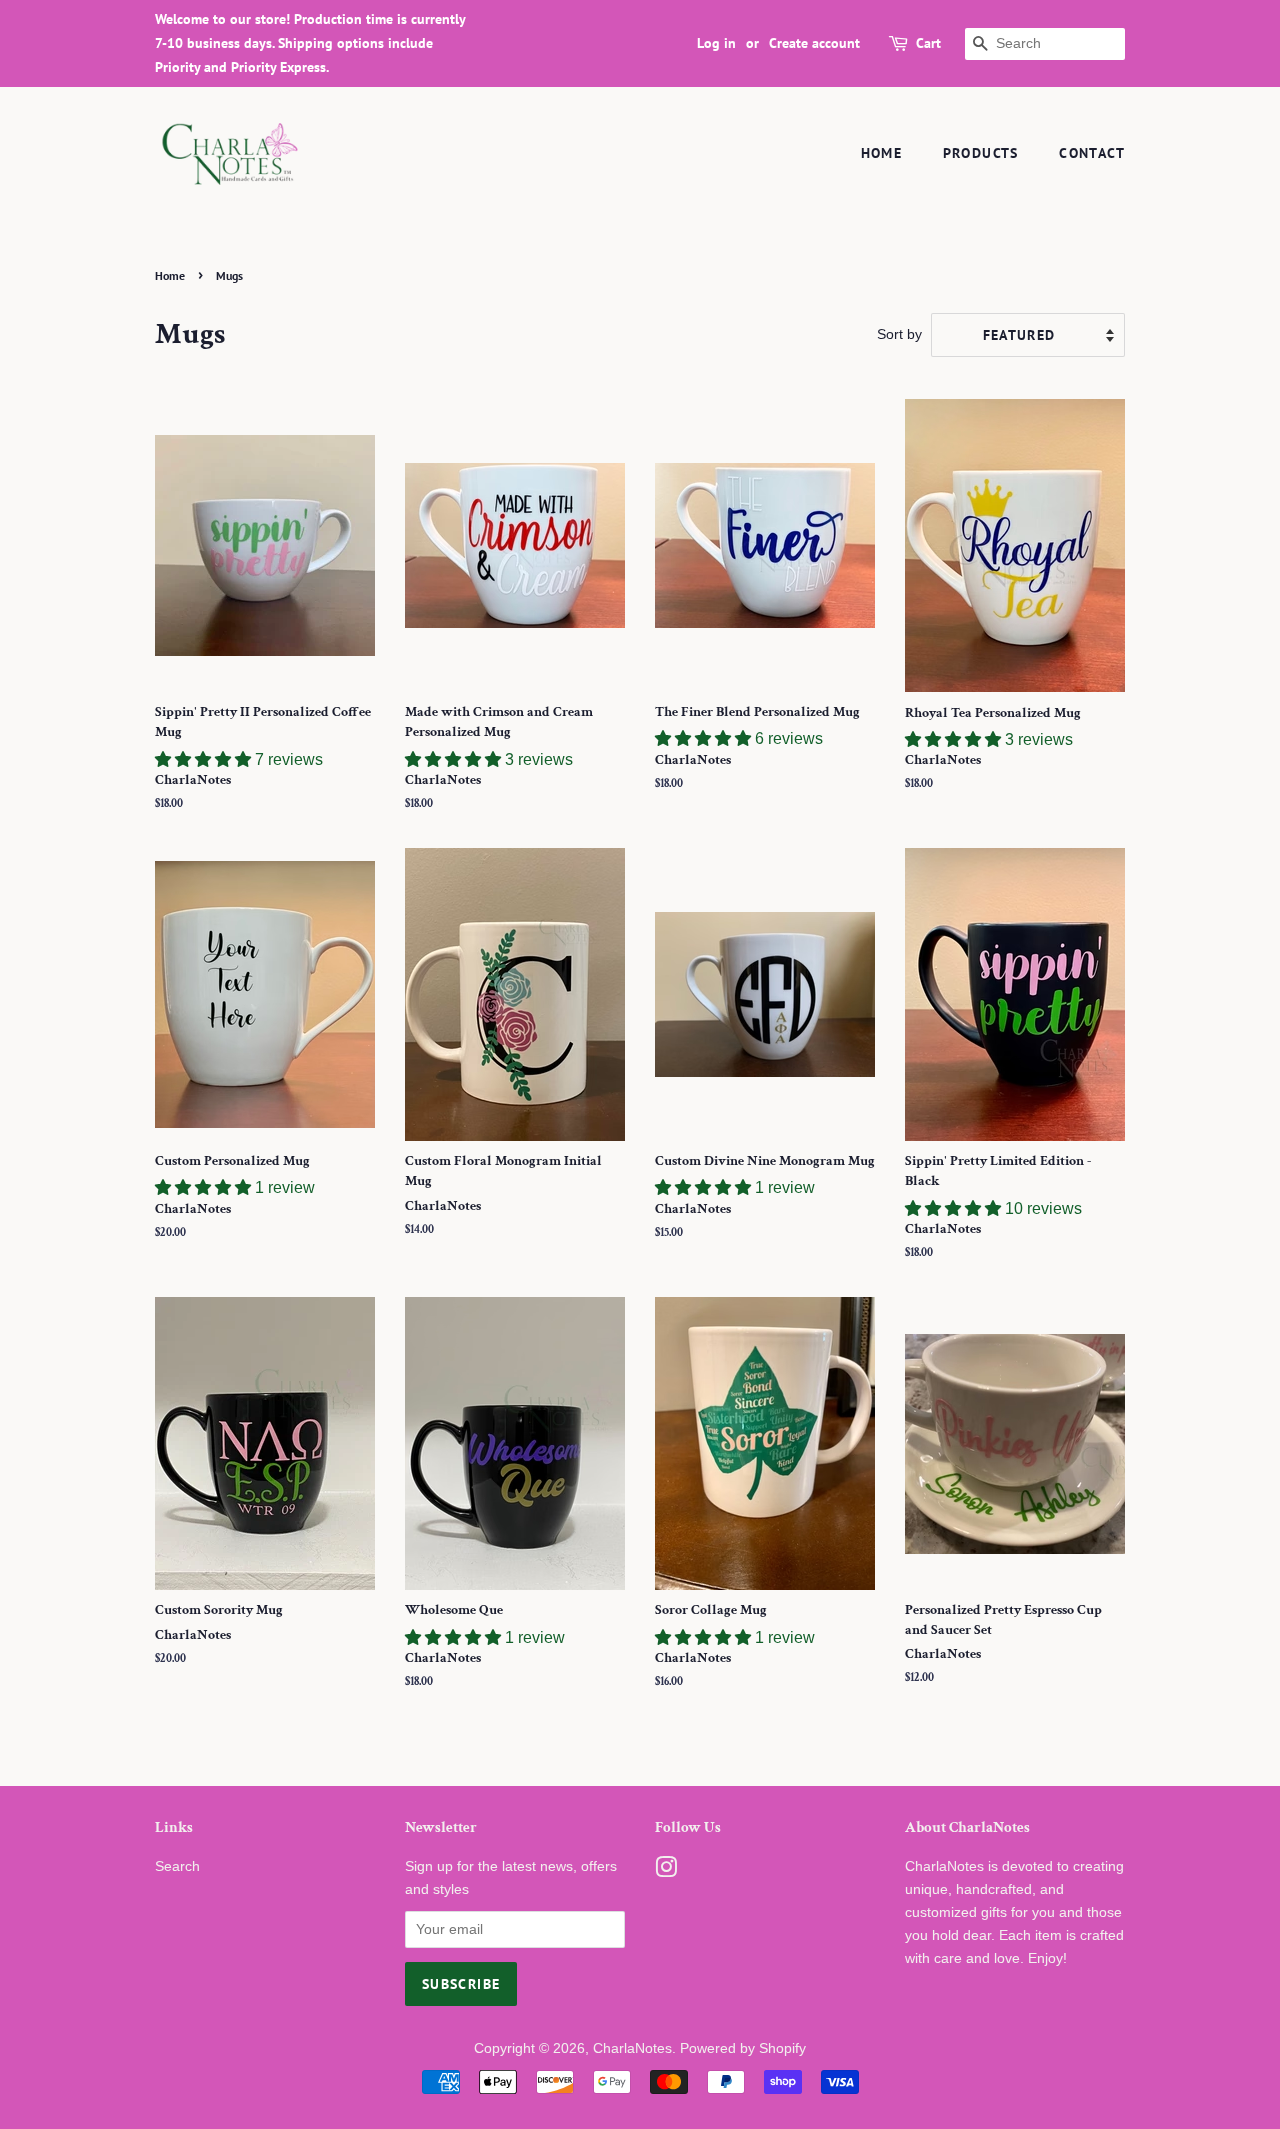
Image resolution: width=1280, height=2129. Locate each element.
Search (177, 1866)
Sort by (899, 334)
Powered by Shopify (743, 2048)
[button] (205, 759)
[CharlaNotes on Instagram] (666, 1871)
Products (981, 153)
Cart (928, 43)
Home (882, 153)
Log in (716, 43)
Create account (814, 43)
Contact (1092, 153)
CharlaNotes (632, 2048)
